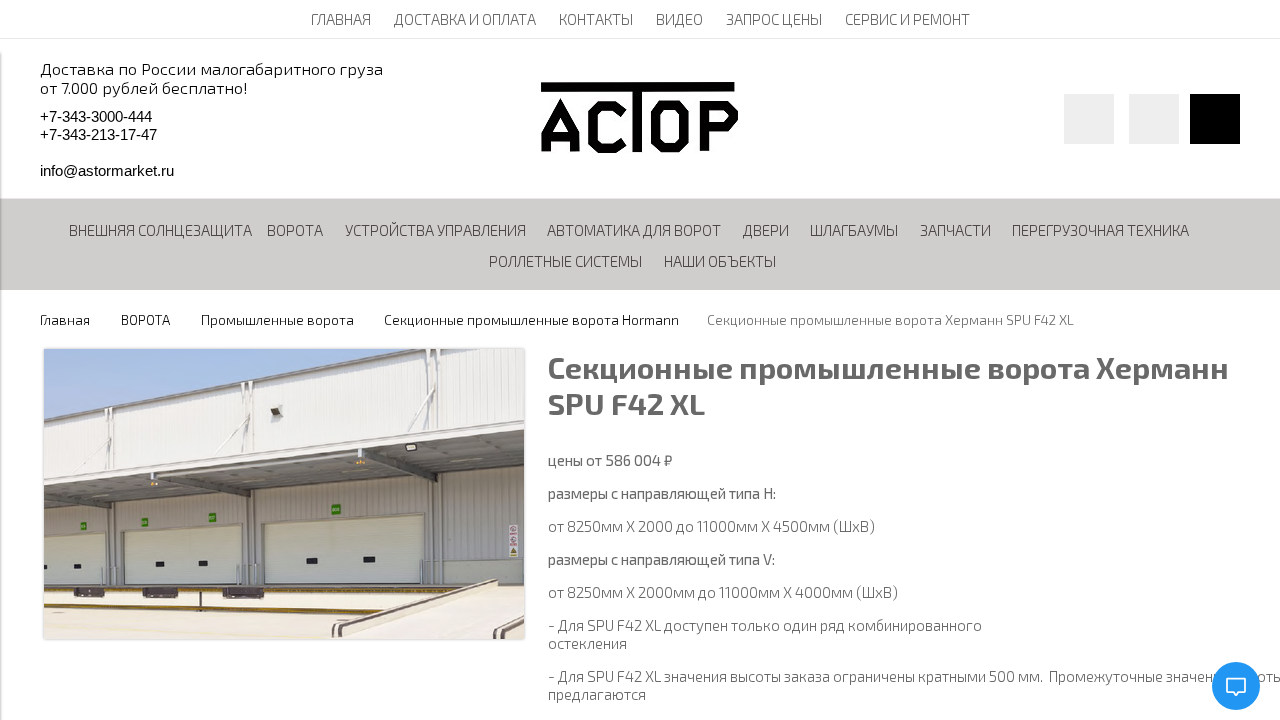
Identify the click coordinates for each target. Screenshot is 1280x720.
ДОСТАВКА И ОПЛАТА (465, 19)
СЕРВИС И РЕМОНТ (907, 19)
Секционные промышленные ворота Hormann (531, 320)
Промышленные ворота (277, 320)
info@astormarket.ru (107, 170)
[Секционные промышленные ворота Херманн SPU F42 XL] (284, 633)
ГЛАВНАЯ (341, 19)
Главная (65, 320)
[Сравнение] (1154, 119)
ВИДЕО (679, 19)
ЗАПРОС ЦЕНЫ (774, 19)
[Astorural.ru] (639, 147)
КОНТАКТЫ (596, 19)
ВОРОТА (145, 320)
